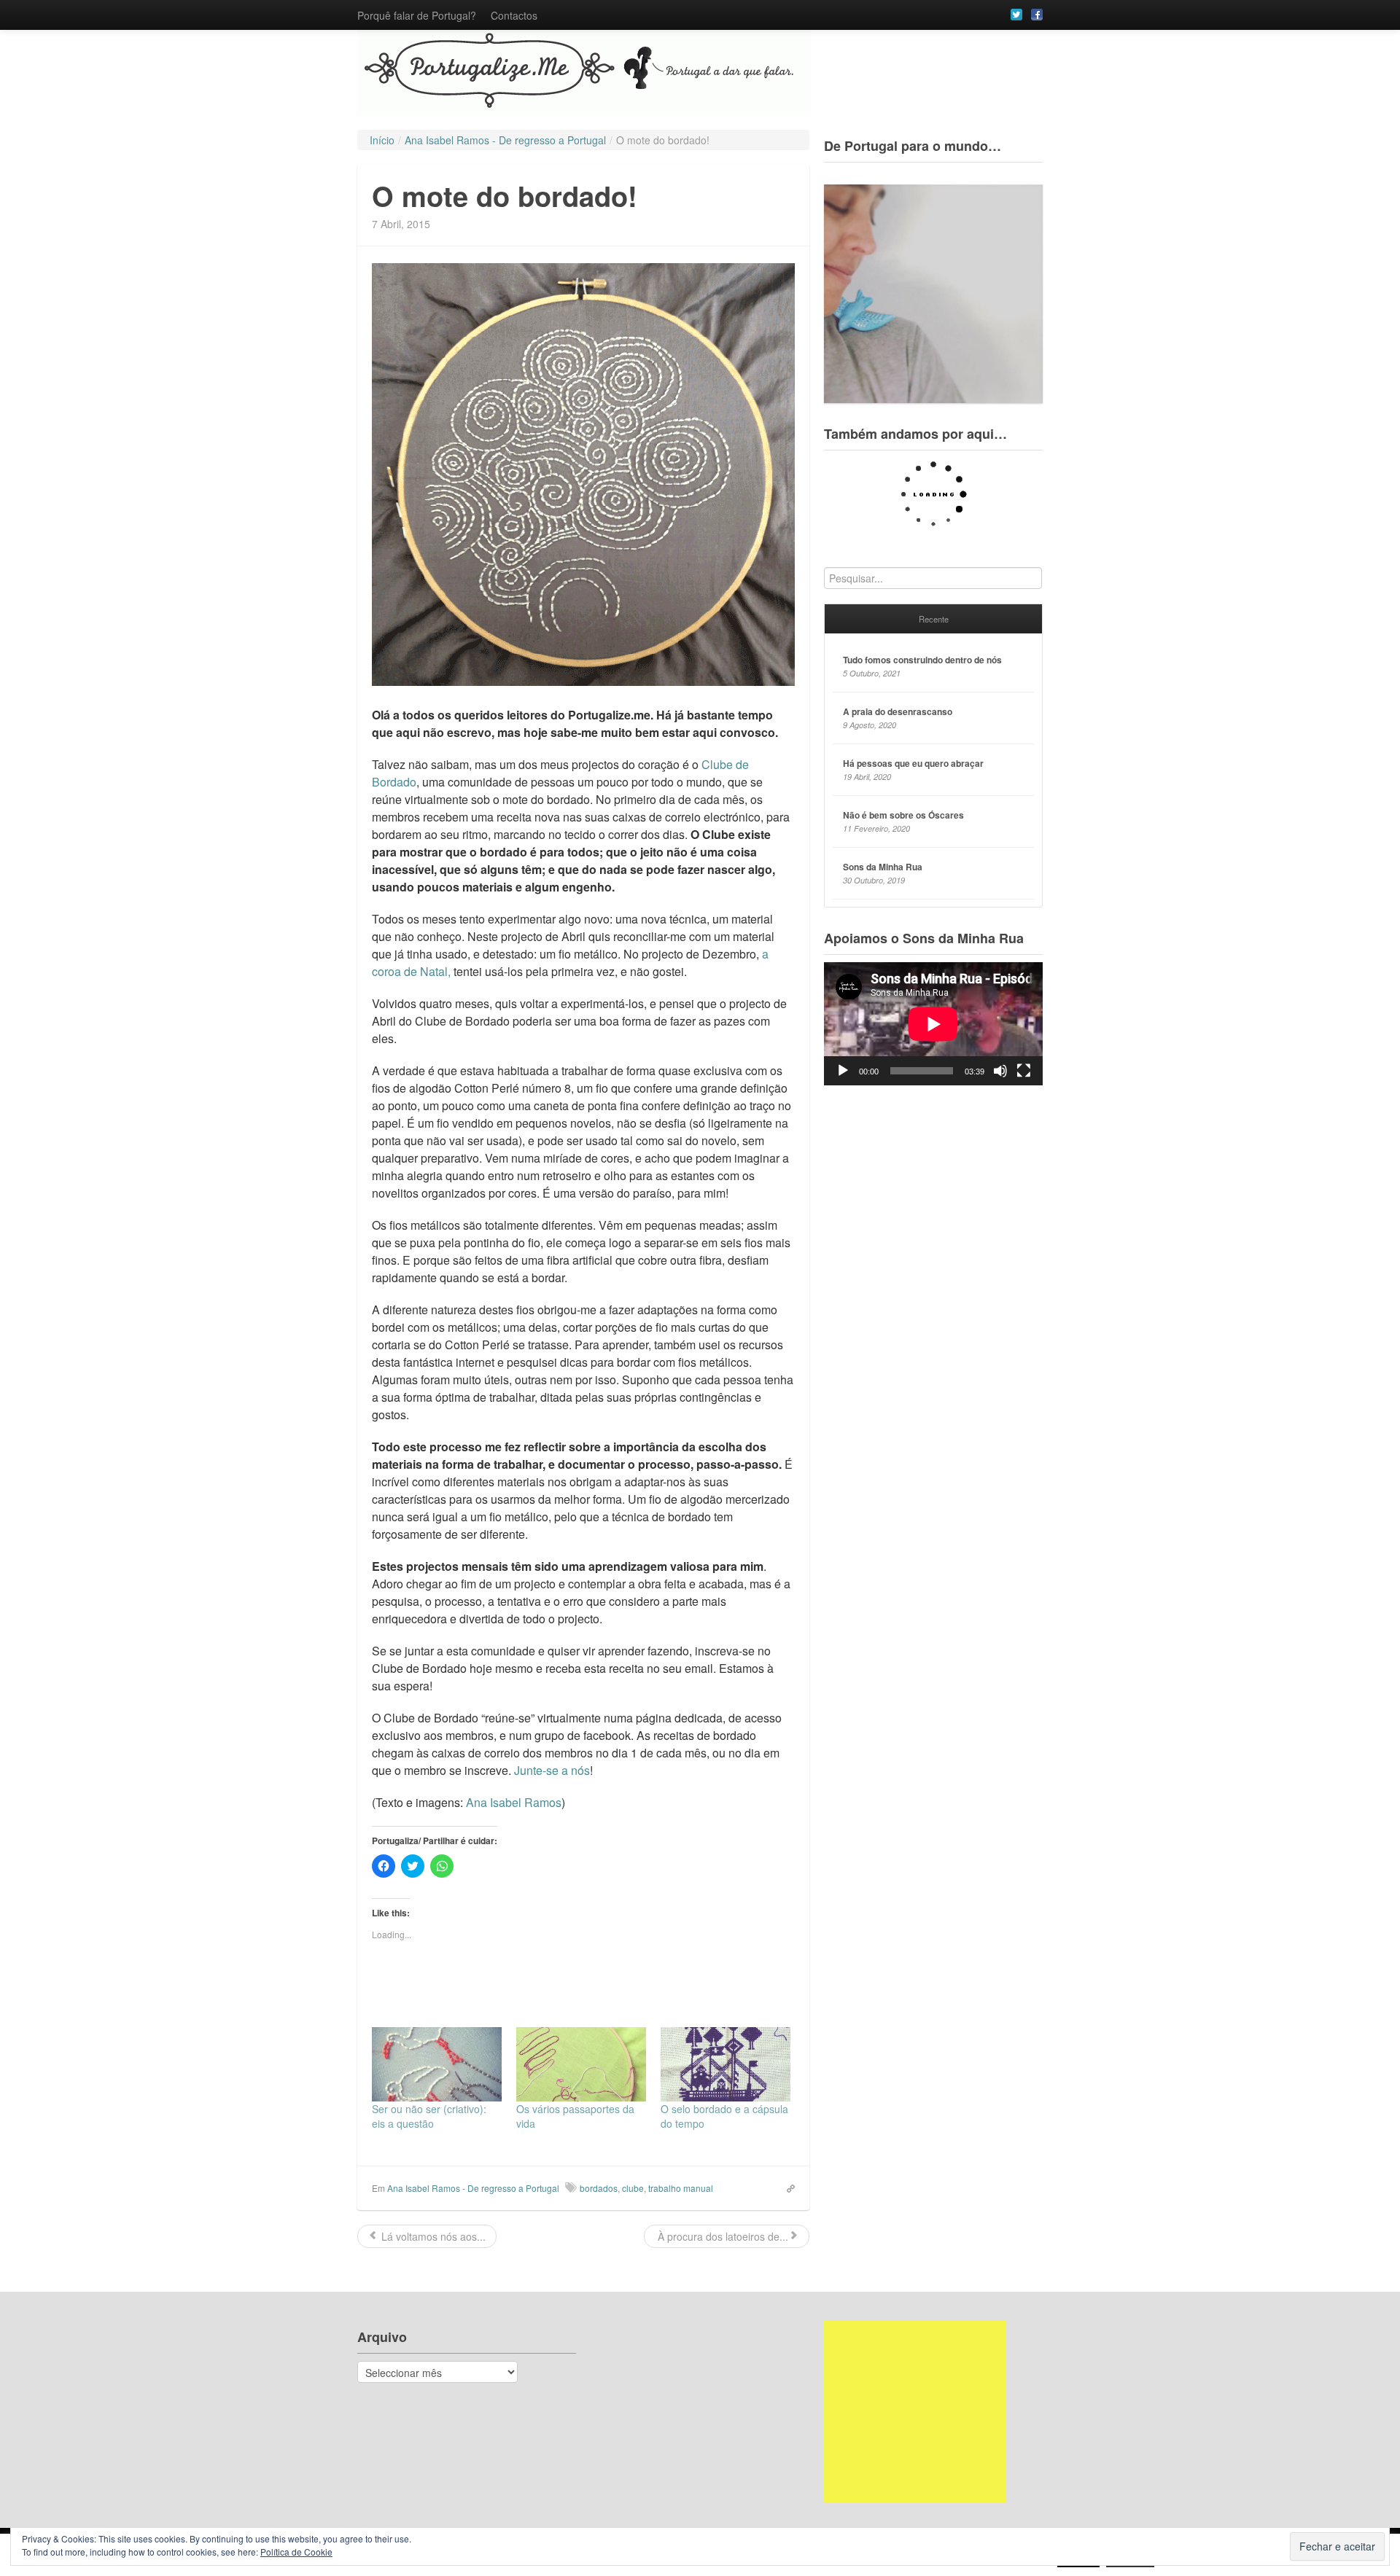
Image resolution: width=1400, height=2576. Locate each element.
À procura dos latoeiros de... (722, 2236)
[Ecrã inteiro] (1024, 1071)
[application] (933, 1024)
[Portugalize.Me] (700, 73)
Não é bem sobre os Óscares (903, 815)
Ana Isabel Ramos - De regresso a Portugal (473, 2188)
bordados (599, 2188)
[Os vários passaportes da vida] (581, 2064)
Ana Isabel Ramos (514, 1802)
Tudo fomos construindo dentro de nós (922, 660)
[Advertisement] (915, 2412)
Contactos (514, 15)
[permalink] (786, 2187)
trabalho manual (681, 2188)
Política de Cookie (296, 2552)
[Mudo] (1000, 1071)
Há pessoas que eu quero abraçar (913, 763)
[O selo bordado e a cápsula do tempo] (726, 2064)
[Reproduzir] (843, 1071)
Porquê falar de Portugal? (417, 15)
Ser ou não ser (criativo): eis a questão (429, 2116)
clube (633, 2188)
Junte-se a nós (552, 1770)
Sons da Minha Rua (883, 867)
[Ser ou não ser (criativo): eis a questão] (437, 2064)
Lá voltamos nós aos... (432, 2236)
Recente (934, 619)
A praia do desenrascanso (898, 711)
